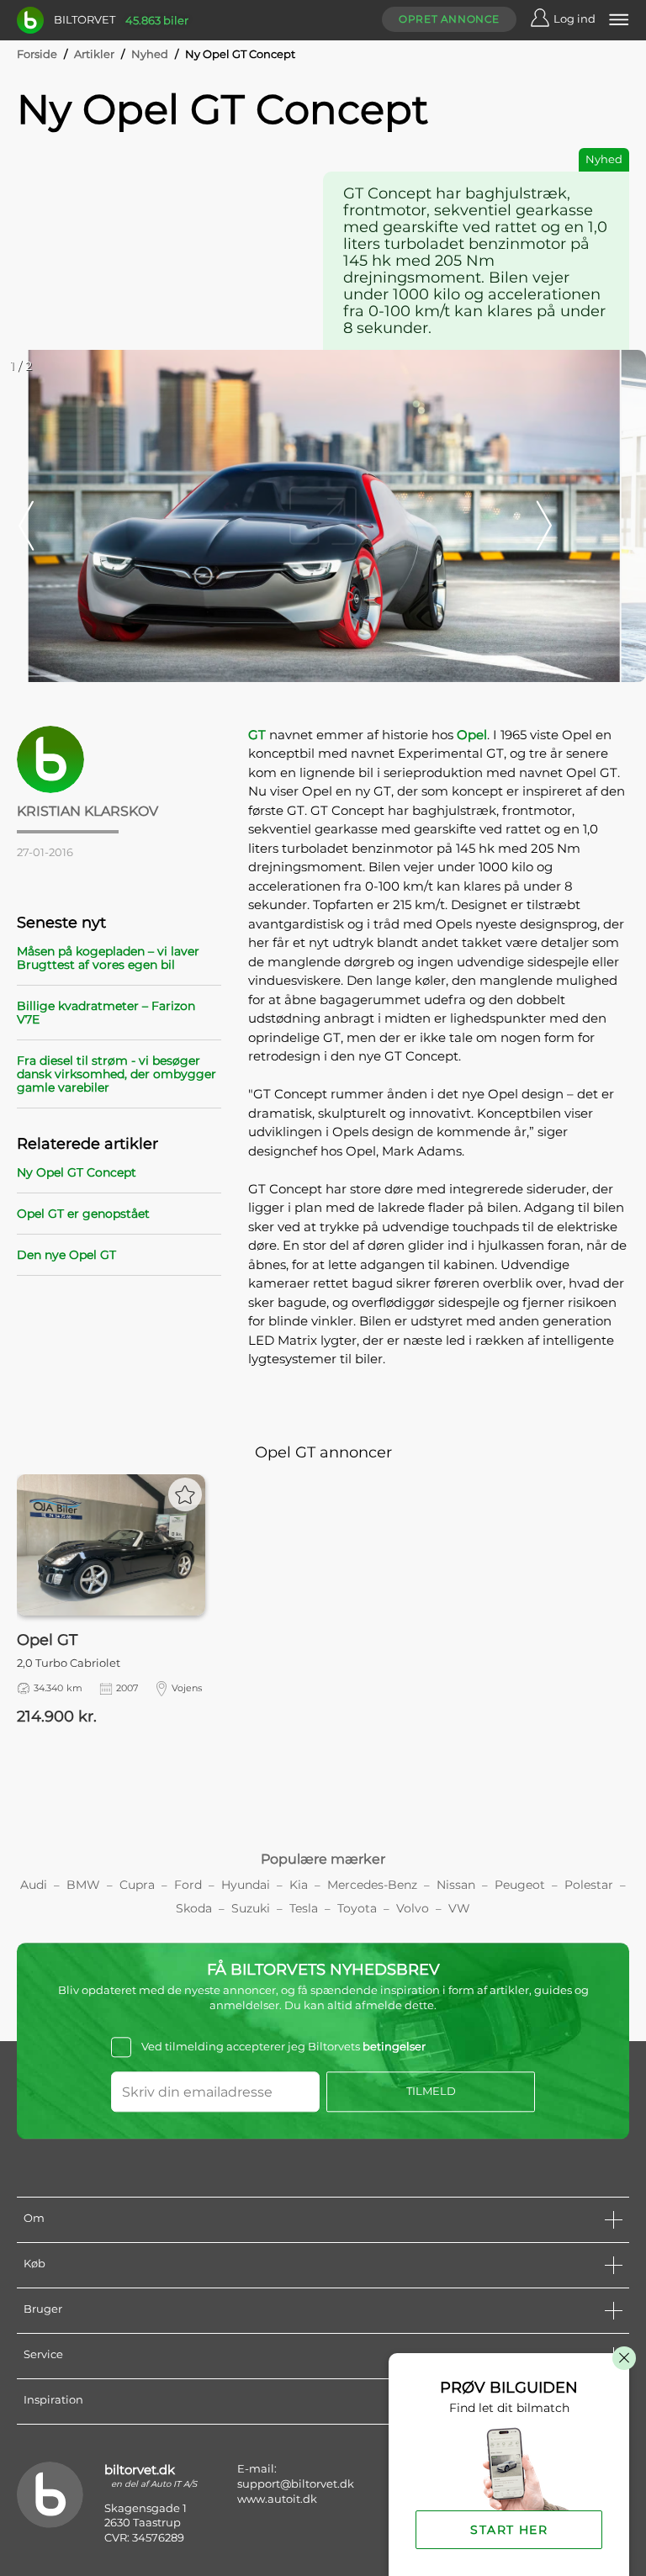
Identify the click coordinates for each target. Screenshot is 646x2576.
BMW (83, 1885)
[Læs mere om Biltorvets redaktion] (119, 759)
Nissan (456, 1885)
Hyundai (246, 1885)
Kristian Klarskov (87, 811)
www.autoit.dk (277, 2499)
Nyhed (150, 54)
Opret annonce (449, 19)
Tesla (304, 1908)
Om (34, 2218)
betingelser (394, 2047)
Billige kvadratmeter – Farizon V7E (106, 1013)
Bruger (43, 2309)
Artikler (94, 54)
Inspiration (53, 2399)
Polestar (589, 1885)
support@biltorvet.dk (296, 2483)
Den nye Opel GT (66, 1255)
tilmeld (431, 2091)
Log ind (575, 19)
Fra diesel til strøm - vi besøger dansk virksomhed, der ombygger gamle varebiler (116, 1074)
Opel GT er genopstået (83, 1214)
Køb (34, 2263)
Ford (188, 1885)
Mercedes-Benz (372, 1885)
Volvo (413, 1908)
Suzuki (251, 1908)
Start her (509, 2530)
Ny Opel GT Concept (77, 1172)
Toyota (357, 1908)
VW (459, 1908)
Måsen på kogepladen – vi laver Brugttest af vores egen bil (108, 958)
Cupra (137, 1885)
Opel (472, 735)
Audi (34, 1885)
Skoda (194, 1908)
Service (43, 2354)
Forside (37, 54)
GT (257, 735)
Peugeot (520, 1885)
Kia (299, 1885)
